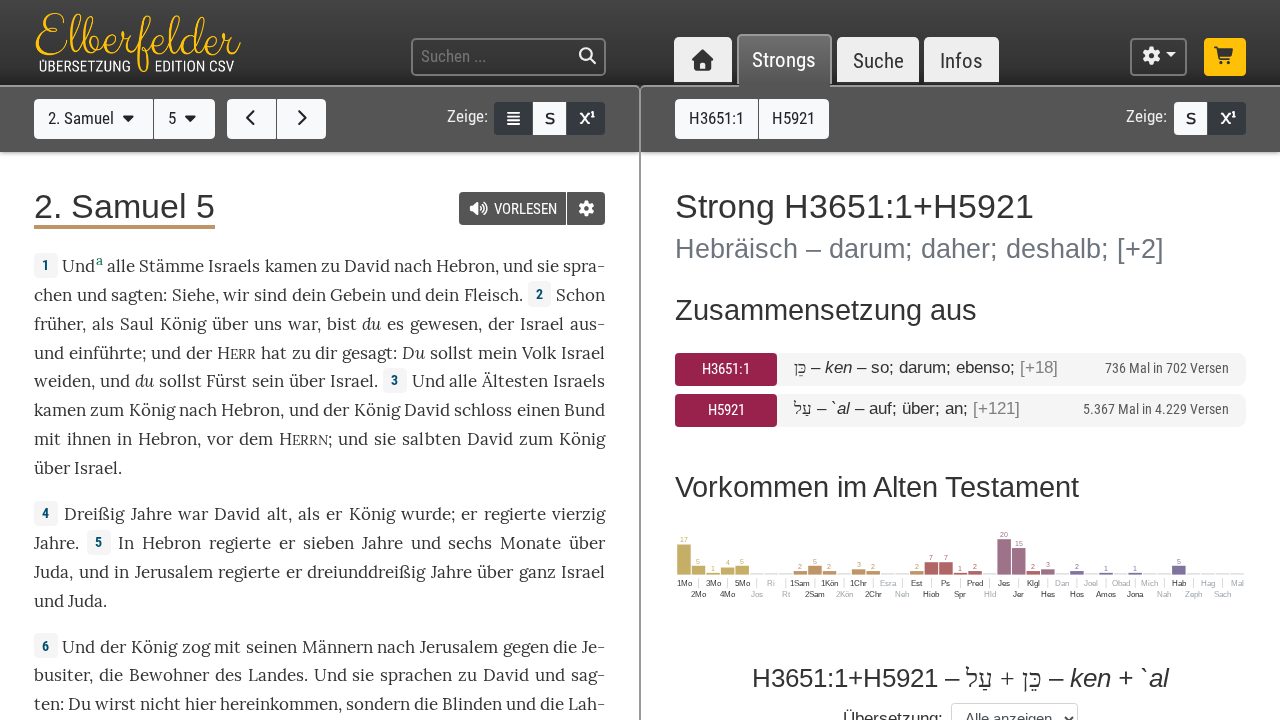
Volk (539, 353)
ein (81, 353)
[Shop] (1225, 57)
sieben (328, 543)
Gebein (358, 295)
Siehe (193, 295)
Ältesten (515, 381)
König (183, 324)
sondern (378, 704)
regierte (515, 514)
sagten (137, 295)
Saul (137, 324)
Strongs (784, 60)
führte (117, 353)
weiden (62, 381)
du (371, 323)
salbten (431, 439)
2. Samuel (83, 118)
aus (583, 324)
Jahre (151, 514)
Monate (530, 543)
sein (268, 381)
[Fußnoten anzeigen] (586, 118)
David (367, 266)
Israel (542, 324)
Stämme (171, 266)
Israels (234, 266)
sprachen (416, 675)
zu (330, 266)
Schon (580, 295)
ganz (537, 572)
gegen (526, 647)
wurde (426, 514)
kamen (291, 266)
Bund (584, 410)
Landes (276, 675)
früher (58, 324)
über (230, 324)
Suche (878, 60)
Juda (51, 572)
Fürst (226, 381)
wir (236, 295)
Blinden (472, 704)
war (302, 324)
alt (277, 514)
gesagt (367, 353)
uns (268, 324)
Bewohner (169, 675)
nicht (160, 704)
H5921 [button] (793, 118)
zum (107, 410)
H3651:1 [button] (716, 118)
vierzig (578, 514)
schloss (483, 410)
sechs (470, 543)
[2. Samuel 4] (251, 119)
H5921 (726, 410)
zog (196, 647)
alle (121, 266)
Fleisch (491, 295)
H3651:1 (726, 369)
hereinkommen (279, 704)
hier (200, 704)
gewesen (444, 324)
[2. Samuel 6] (301, 119)
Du (413, 352)
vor (220, 439)
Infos (961, 60)
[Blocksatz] (513, 118)
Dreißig (94, 514)
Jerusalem (174, 572)
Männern (337, 647)
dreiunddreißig (366, 572)
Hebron (465, 266)
